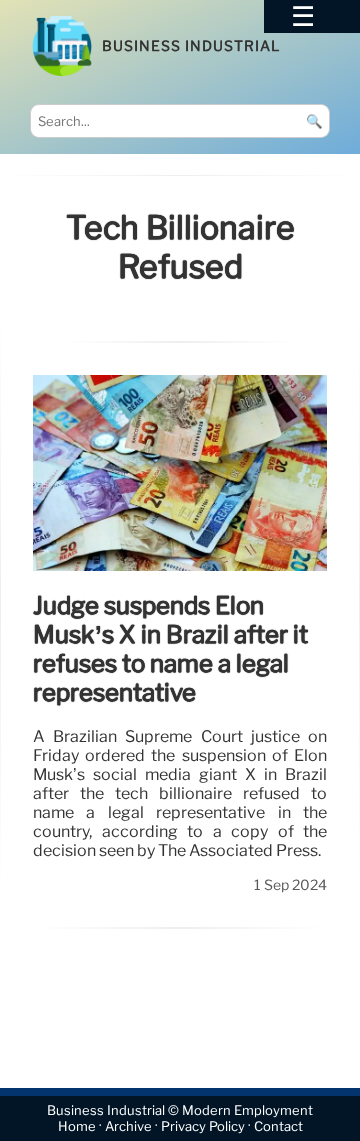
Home (77, 1126)
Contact (278, 1126)
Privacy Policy (203, 1126)
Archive (128, 1126)
